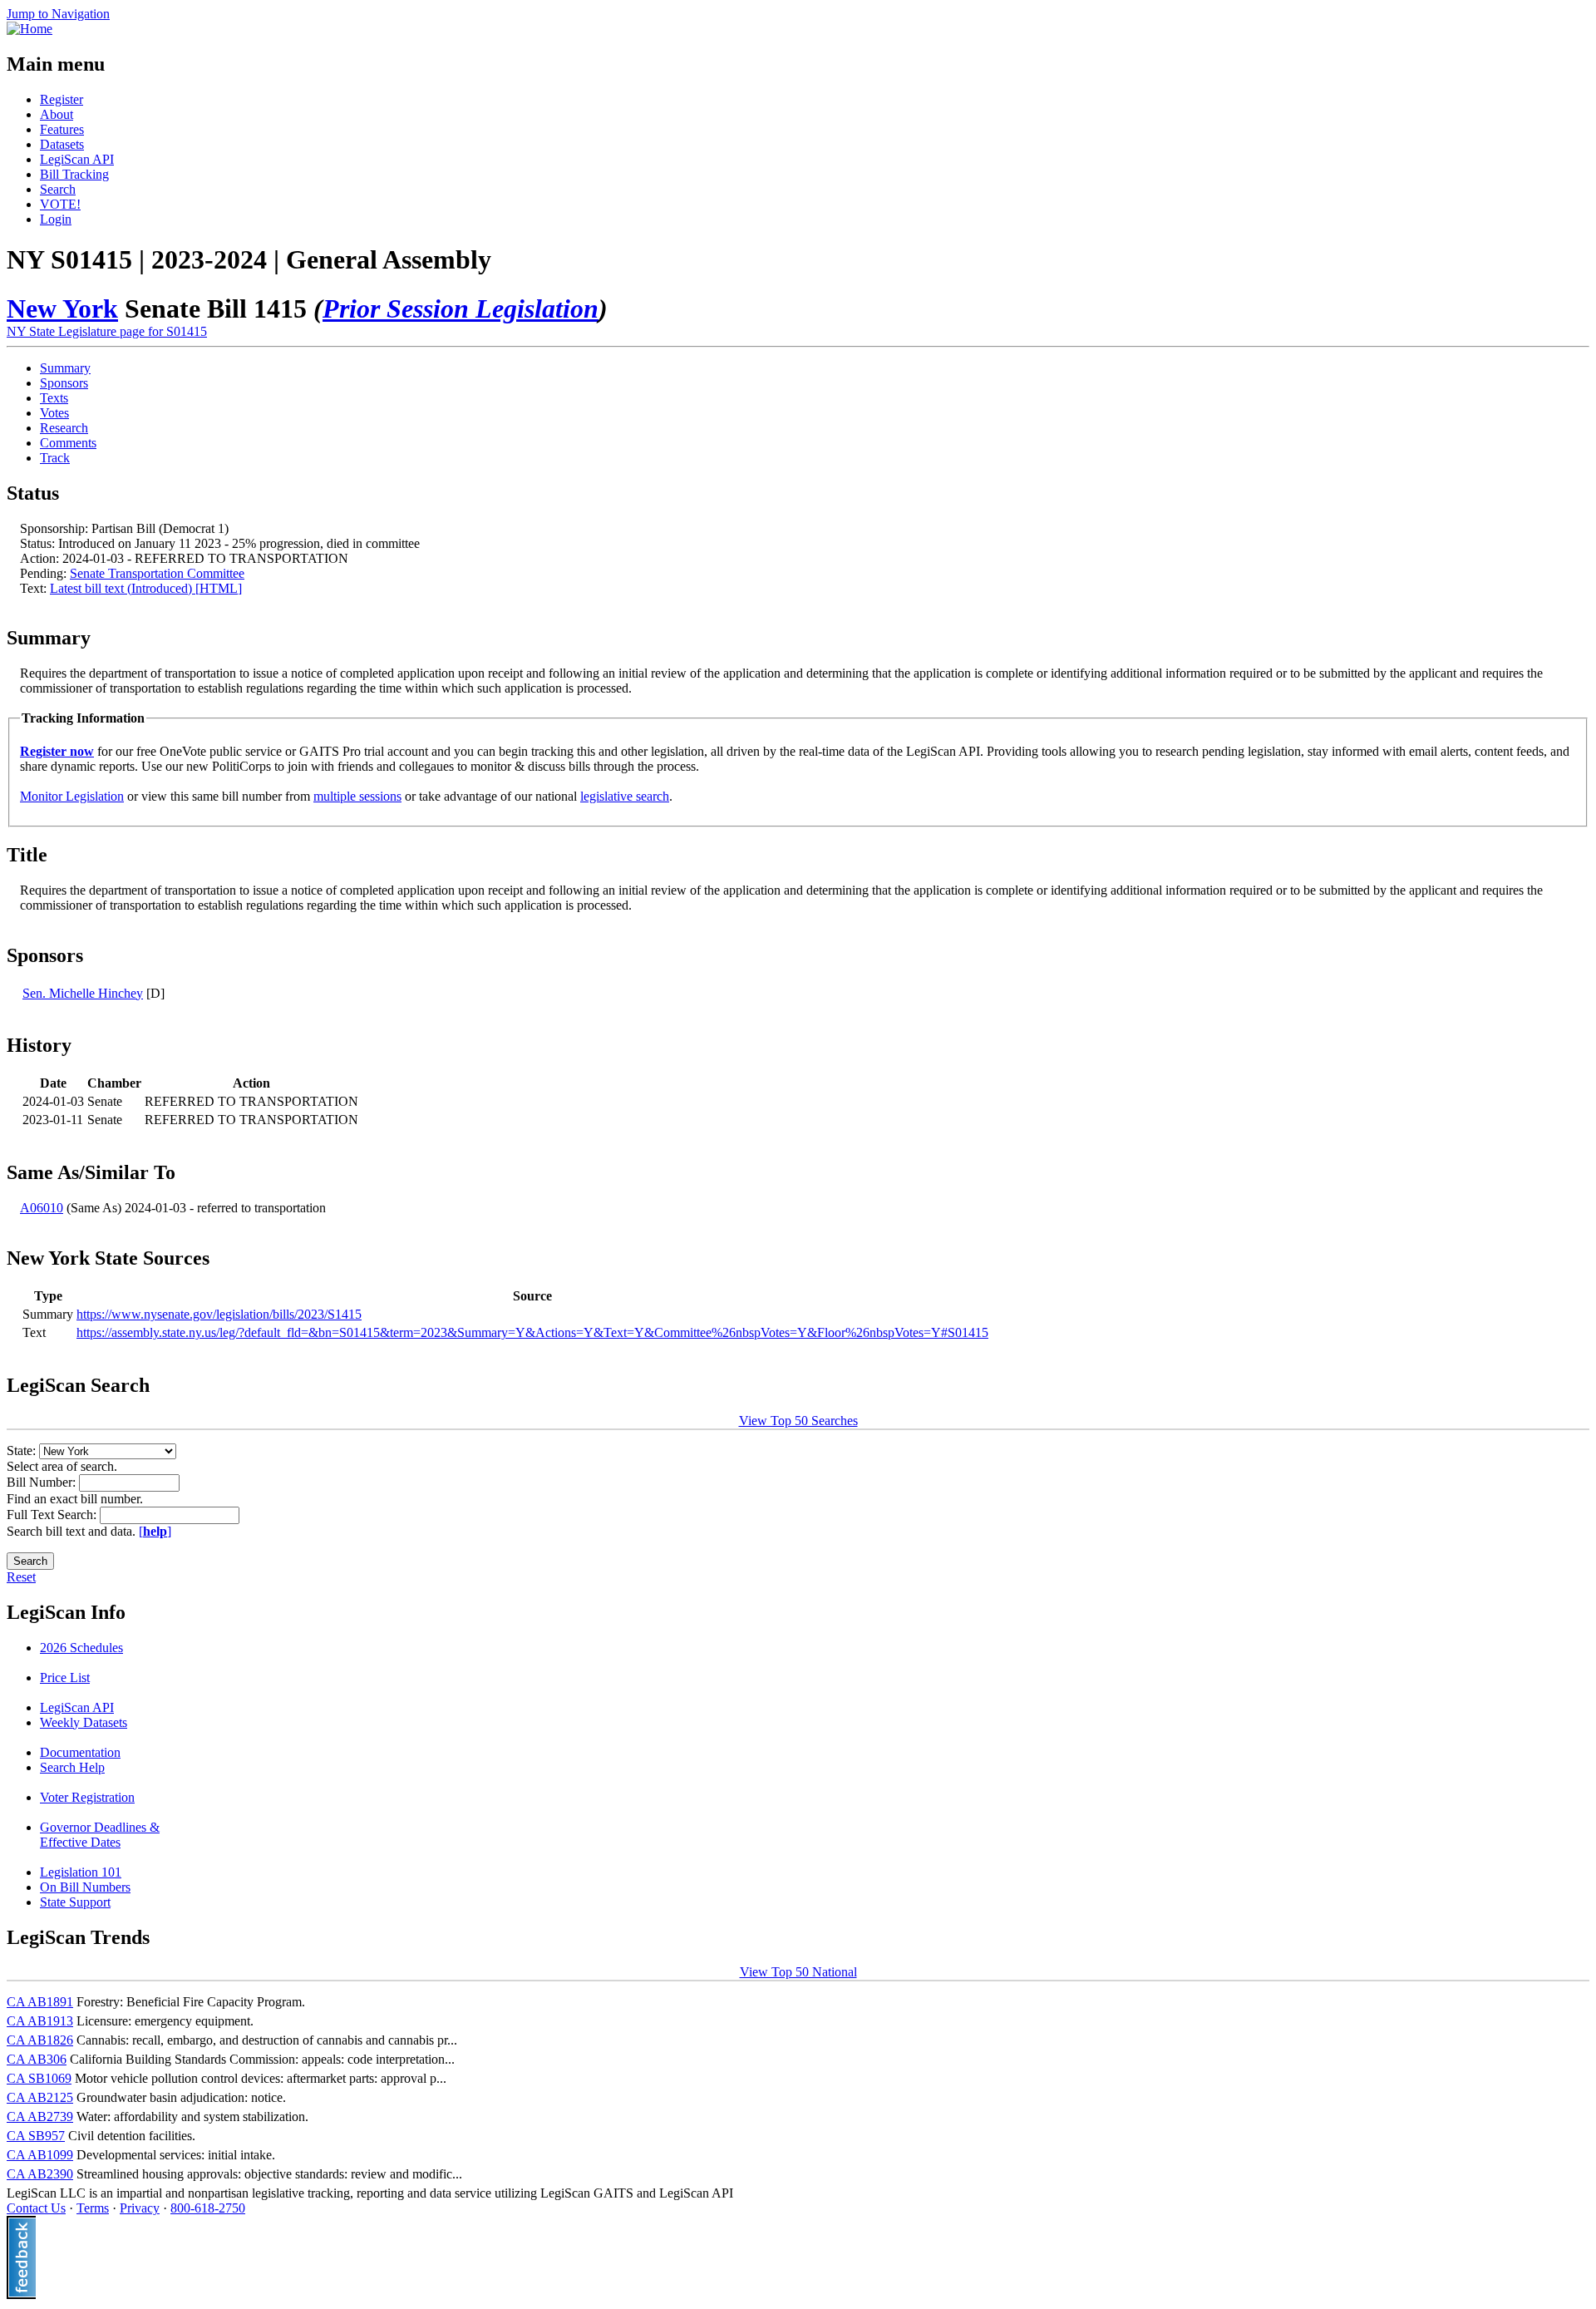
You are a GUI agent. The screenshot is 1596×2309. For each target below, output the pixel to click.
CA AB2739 (40, 2117)
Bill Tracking (74, 174)
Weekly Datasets (84, 1722)
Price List (65, 1677)
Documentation (80, 1752)
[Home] (30, 29)
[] (155, 1531)
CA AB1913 (40, 2021)
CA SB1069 (39, 2078)
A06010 (42, 1208)
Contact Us (36, 2208)
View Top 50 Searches (798, 1421)
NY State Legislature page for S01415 (107, 331)
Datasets (62, 144)
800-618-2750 (208, 2208)
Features (62, 129)
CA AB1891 (40, 2002)
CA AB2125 (40, 2097)
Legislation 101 (81, 1872)
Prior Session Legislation (461, 308)
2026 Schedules (81, 1648)
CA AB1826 (40, 2040)
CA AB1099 (40, 2155)
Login (56, 219)
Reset (21, 1577)
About (57, 114)
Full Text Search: (53, 1515)
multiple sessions (357, 796)
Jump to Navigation (58, 14)
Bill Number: (43, 1482)
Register (62, 99)
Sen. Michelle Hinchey (83, 993)
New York (62, 308)
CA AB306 (37, 2059)
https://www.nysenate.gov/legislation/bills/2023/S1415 (219, 1314)
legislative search (625, 796)
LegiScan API (77, 159)
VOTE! (60, 204)
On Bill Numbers (85, 1887)
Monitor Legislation (72, 796)
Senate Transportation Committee (157, 573)
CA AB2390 (40, 2174)
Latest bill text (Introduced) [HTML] (146, 588)
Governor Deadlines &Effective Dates (100, 1835)
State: (23, 1451)
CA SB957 (36, 2136)
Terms (93, 2208)
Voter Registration (87, 1797)
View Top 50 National (798, 1972)
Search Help (72, 1767)
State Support (75, 1902)
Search (58, 189)
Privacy (140, 2208)
